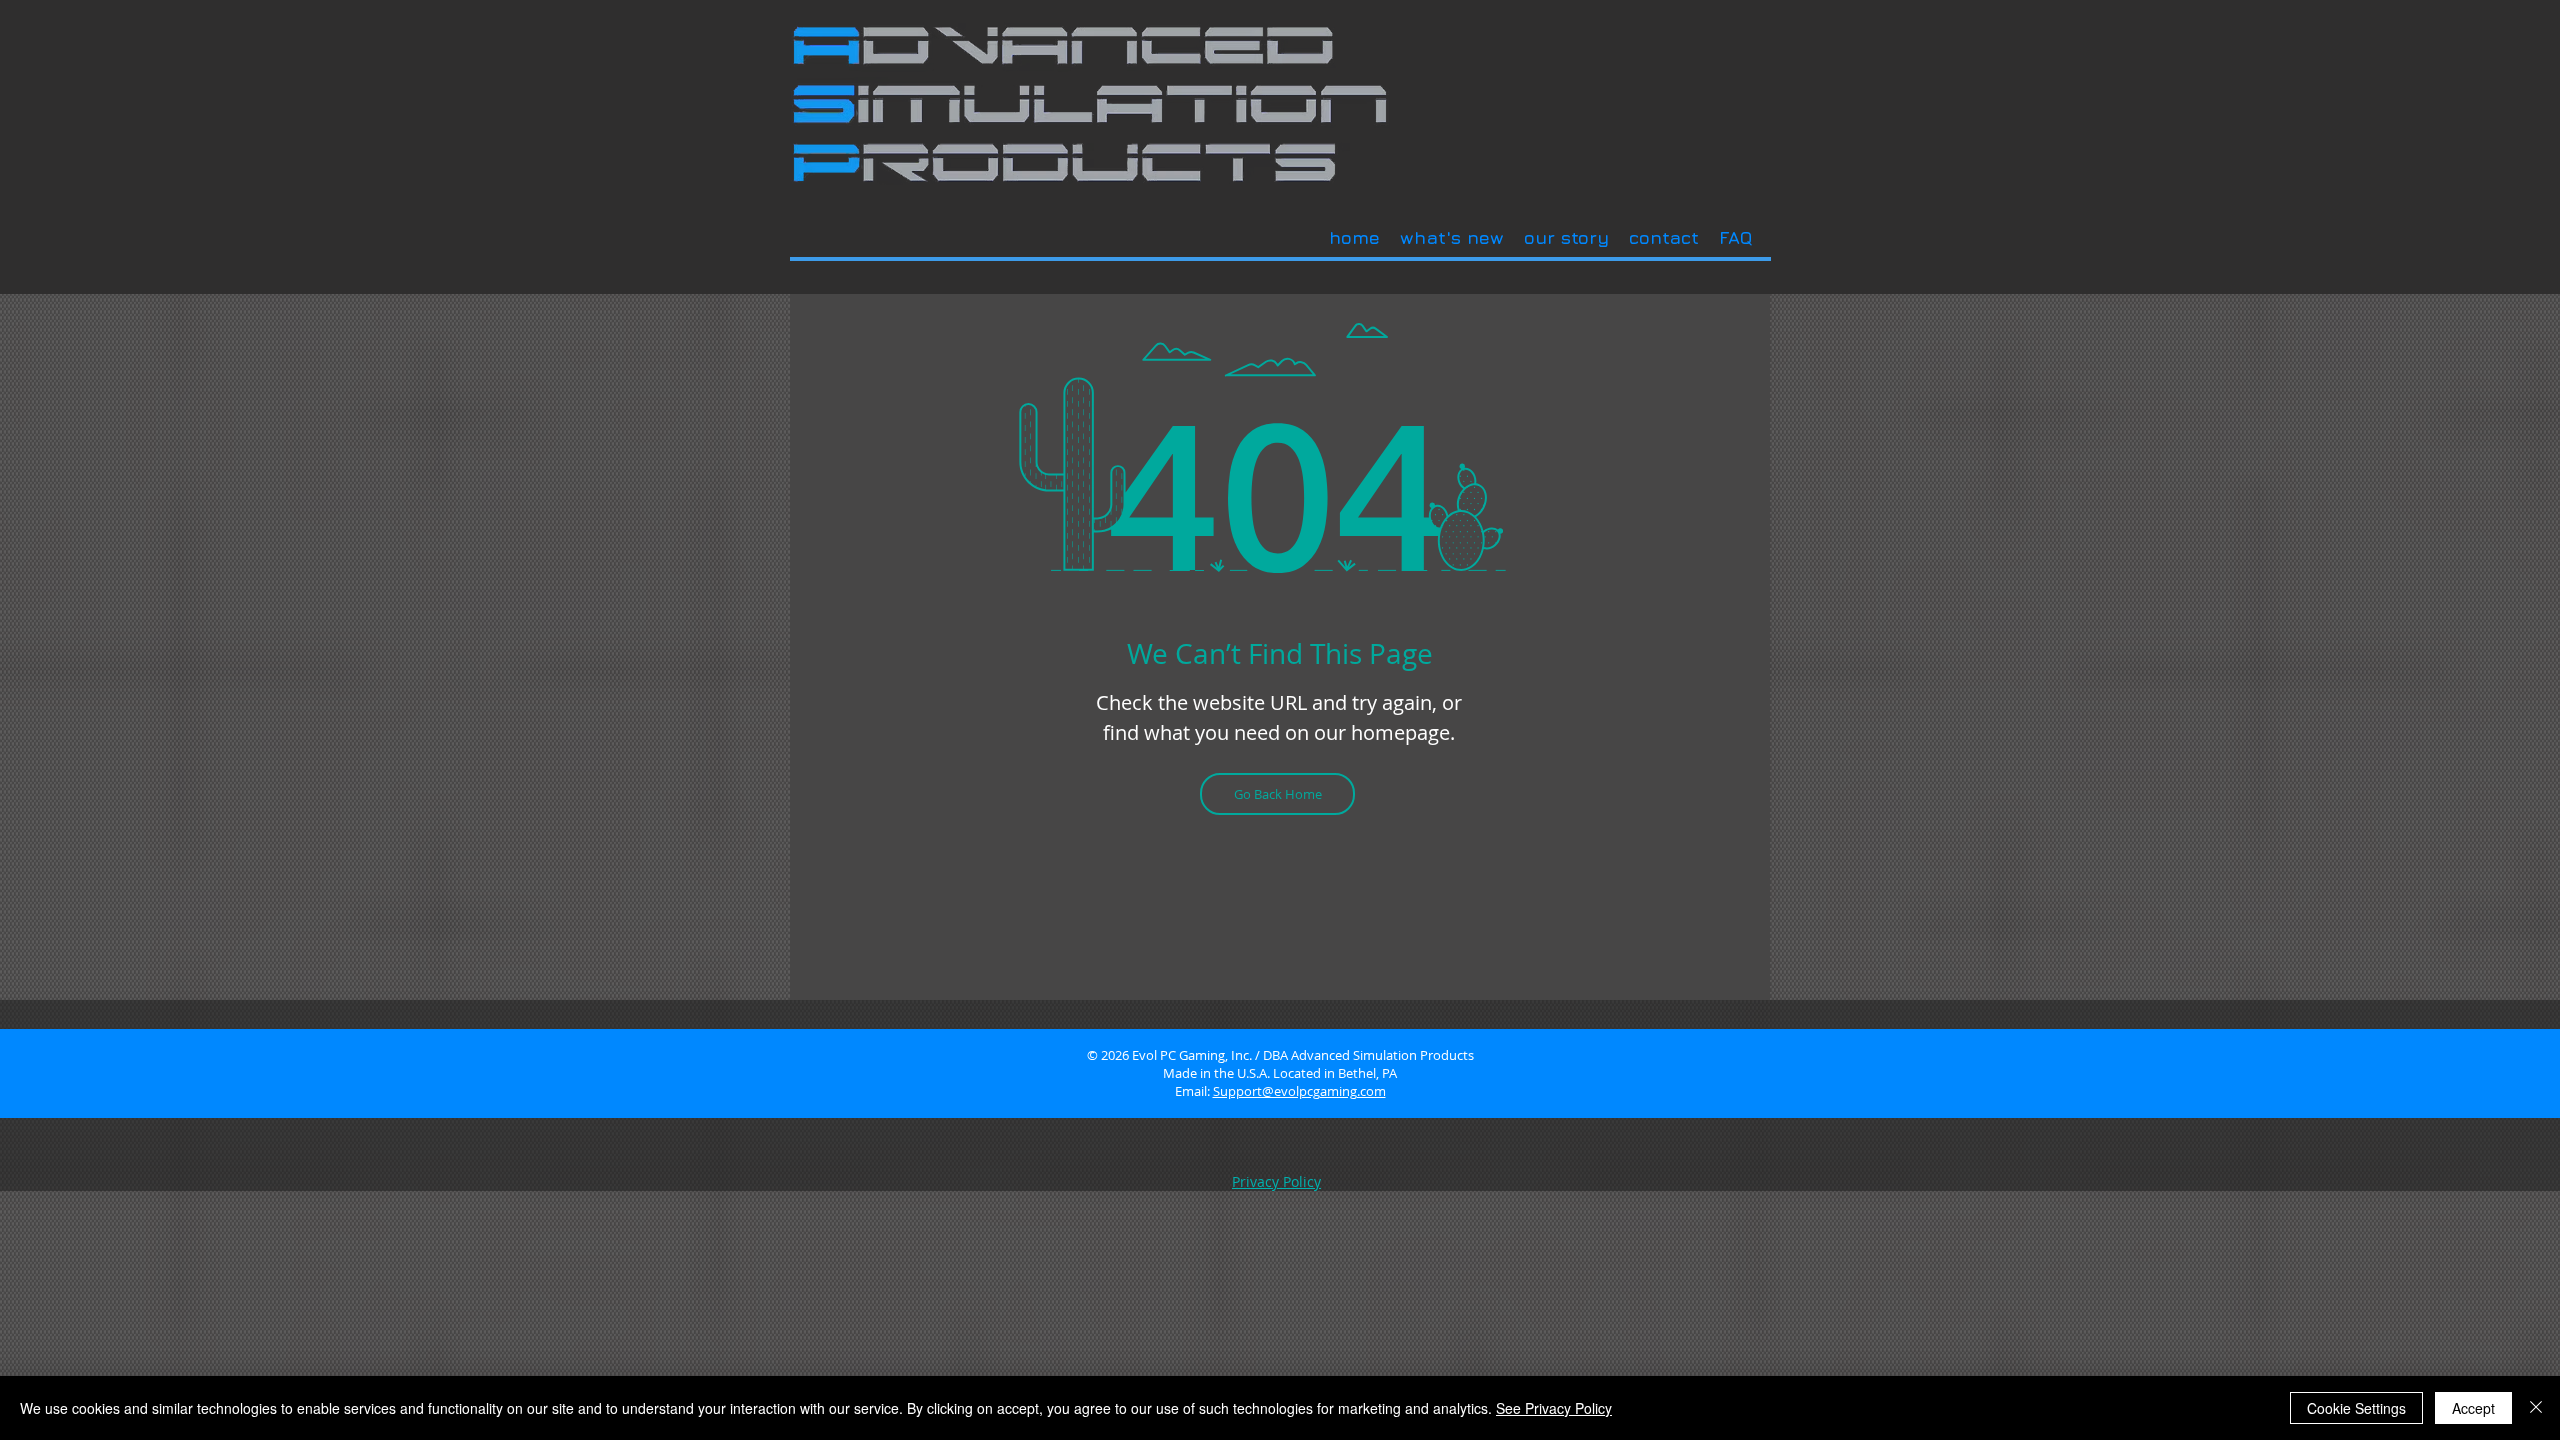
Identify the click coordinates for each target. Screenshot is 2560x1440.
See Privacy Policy (1554, 1408)
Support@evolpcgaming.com (1299, 1091)
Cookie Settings (2356, 1408)
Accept (2473, 1408)
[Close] (2536, 1408)
